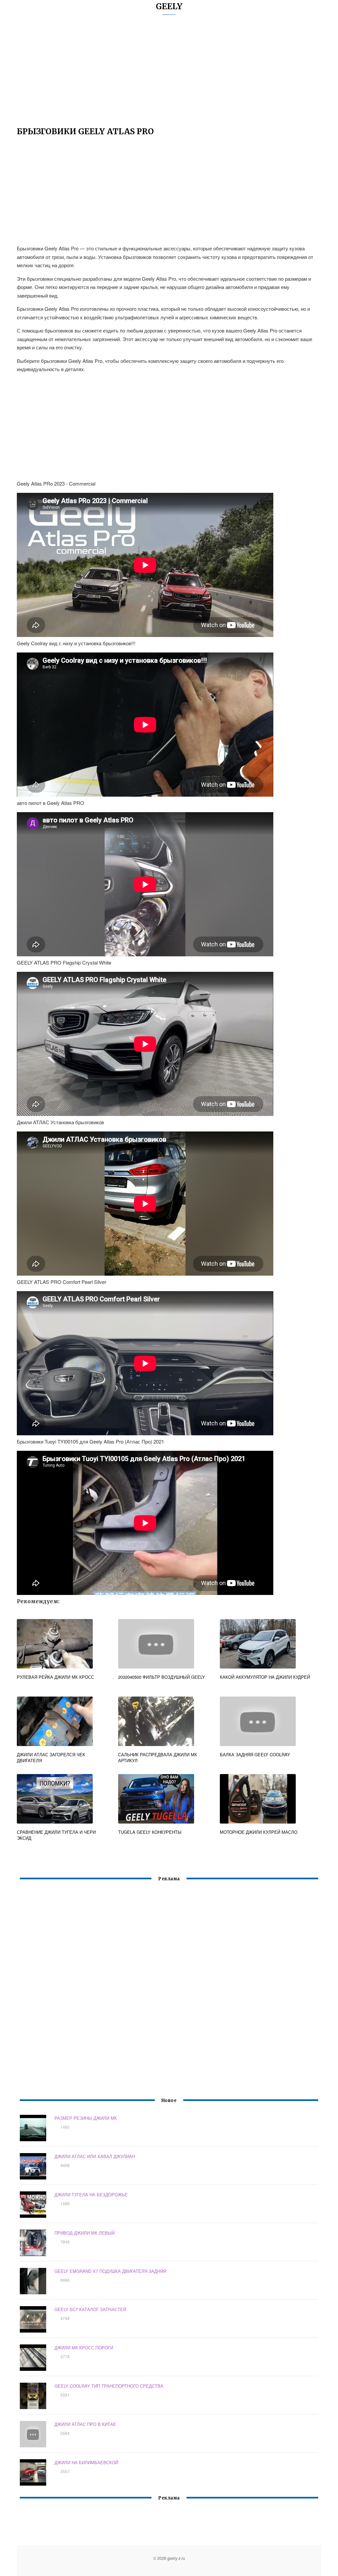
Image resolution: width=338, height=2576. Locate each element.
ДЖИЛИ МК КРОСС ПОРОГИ (84, 2348)
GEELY (169, 6)
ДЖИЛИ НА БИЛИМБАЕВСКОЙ (86, 2462)
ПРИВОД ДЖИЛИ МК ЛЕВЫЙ (84, 2233)
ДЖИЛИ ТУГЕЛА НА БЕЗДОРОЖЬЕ (91, 2194)
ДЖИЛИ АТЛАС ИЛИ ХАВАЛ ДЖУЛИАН (95, 2156)
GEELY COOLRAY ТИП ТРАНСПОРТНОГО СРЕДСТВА (109, 2386)
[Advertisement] (169, 74)
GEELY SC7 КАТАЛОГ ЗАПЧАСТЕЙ (90, 2309)
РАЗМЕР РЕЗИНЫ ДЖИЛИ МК (86, 2118)
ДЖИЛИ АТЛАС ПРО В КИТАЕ (85, 2424)
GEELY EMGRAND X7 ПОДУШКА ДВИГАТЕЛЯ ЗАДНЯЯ (110, 2271)
